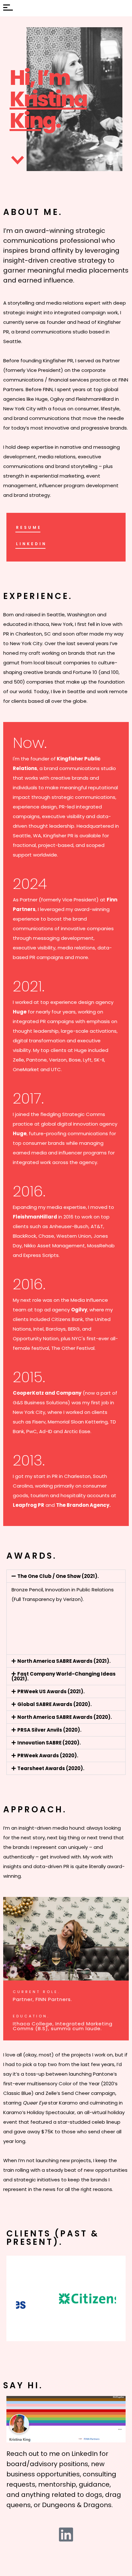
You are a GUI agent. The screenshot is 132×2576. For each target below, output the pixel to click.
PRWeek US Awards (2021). (51, 1691)
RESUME (29, 527)
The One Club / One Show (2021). (58, 1576)
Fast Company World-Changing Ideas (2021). (64, 1676)
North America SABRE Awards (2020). (65, 1717)
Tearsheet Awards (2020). (51, 1768)
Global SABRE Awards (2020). (54, 1704)
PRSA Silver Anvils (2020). (49, 1730)
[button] (66, 1576)
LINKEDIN (31, 544)
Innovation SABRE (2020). (49, 1743)
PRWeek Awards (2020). (48, 1756)
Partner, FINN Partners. (42, 1999)
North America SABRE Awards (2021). (64, 1661)
